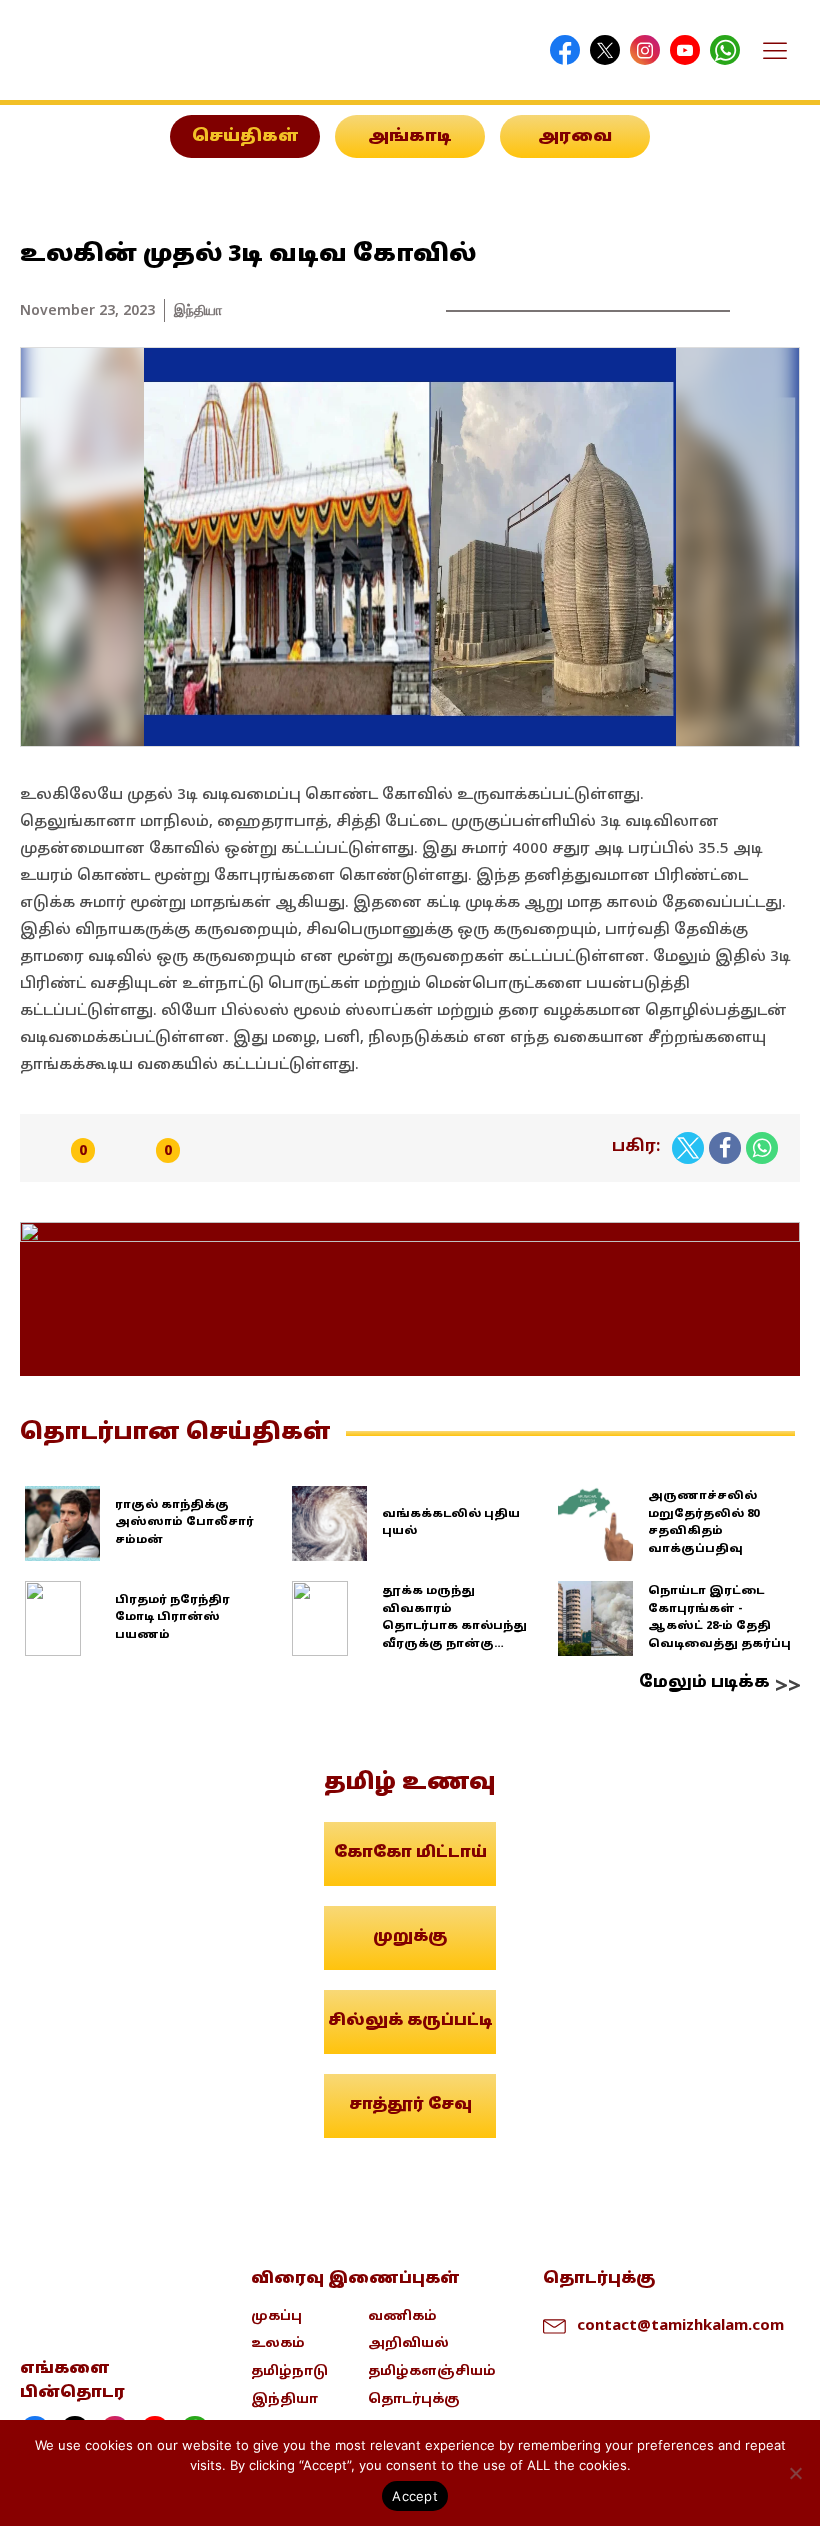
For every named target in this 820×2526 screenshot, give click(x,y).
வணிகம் (402, 2317)
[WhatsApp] (762, 1148)
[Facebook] (725, 1148)
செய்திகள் (245, 137)
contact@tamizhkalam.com (672, 2324)
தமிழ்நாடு (289, 2372)
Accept (415, 2496)
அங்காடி (410, 137)
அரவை (575, 137)
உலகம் (278, 2344)
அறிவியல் (408, 2344)
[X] (688, 1148)
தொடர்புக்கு (414, 2400)
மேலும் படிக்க (704, 1683)
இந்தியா (198, 309)
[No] (795, 2473)
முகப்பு (276, 2317)
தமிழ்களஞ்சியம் (432, 2372)
